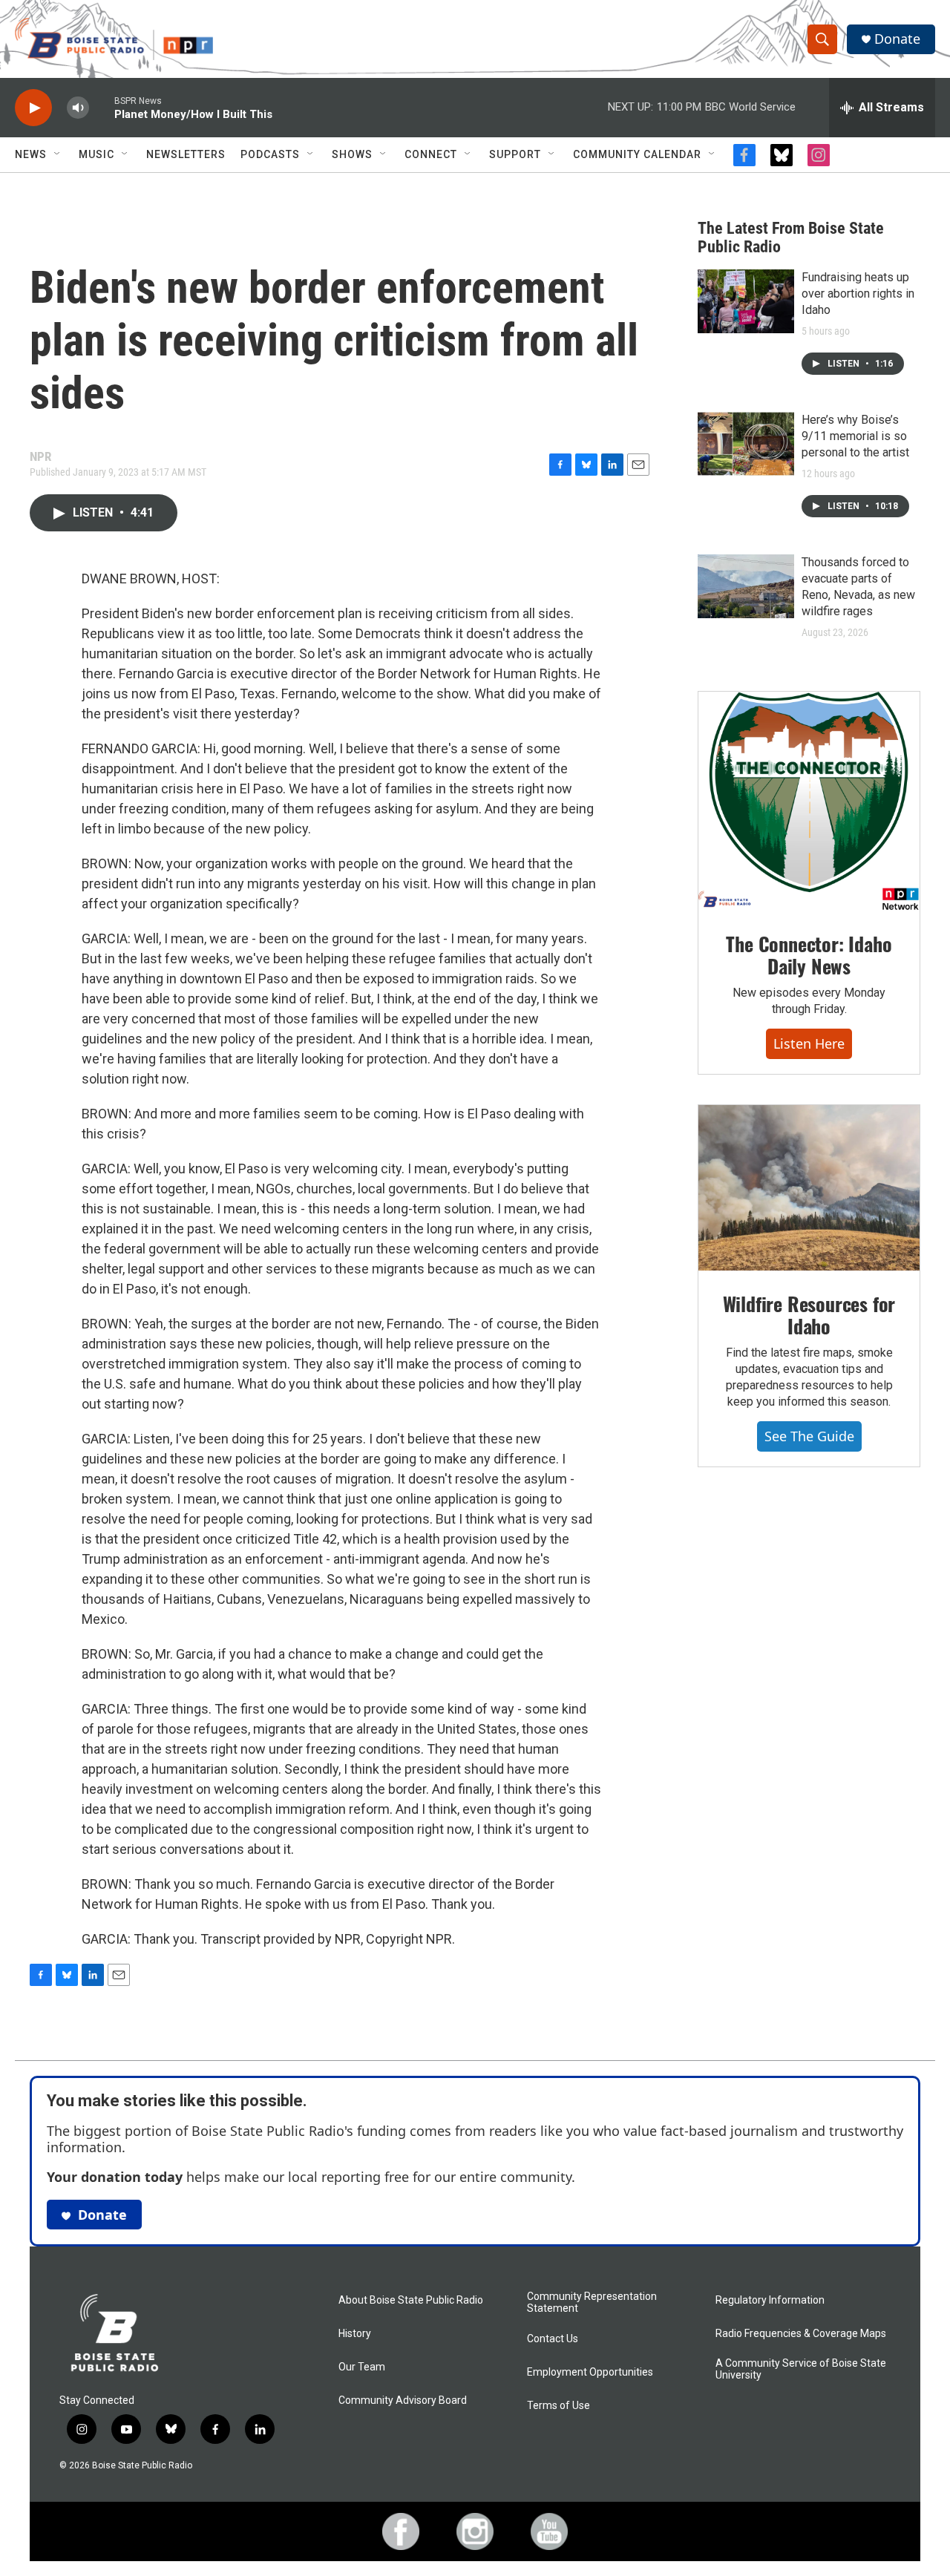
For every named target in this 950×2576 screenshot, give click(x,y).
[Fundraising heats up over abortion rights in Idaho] (746, 301)
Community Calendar (637, 154)
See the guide (809, 1436)
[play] (33, 108)
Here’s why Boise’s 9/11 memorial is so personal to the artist (855, 436)
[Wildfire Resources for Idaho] (809, 1188)
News (31, 154)
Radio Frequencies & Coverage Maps (801, 2334)
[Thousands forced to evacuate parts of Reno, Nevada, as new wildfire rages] (746, 586)
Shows (352, 154)
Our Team (362, 2367)
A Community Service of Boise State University (801, 2369)
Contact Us (553, 2339)
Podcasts (270, 154)
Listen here (809, 1043)
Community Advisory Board (403, 2400)
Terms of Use (558, 2406)
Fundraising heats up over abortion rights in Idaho (858, 294)
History (355, 2334)
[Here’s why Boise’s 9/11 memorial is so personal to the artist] (746, 444)
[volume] (78, 108)
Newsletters (186, 154)
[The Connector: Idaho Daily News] (809, 802)
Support (515, 154)
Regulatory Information (770, 2300)
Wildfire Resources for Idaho (809, 1315)
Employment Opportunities (590, 2372)
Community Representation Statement (592, 2303)
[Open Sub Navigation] (58, 154)
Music (96, 154)
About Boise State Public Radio (411, 2300)
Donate (897, 39)
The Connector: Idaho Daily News (809, 955)
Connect (431, 154)
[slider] (102, 107)
